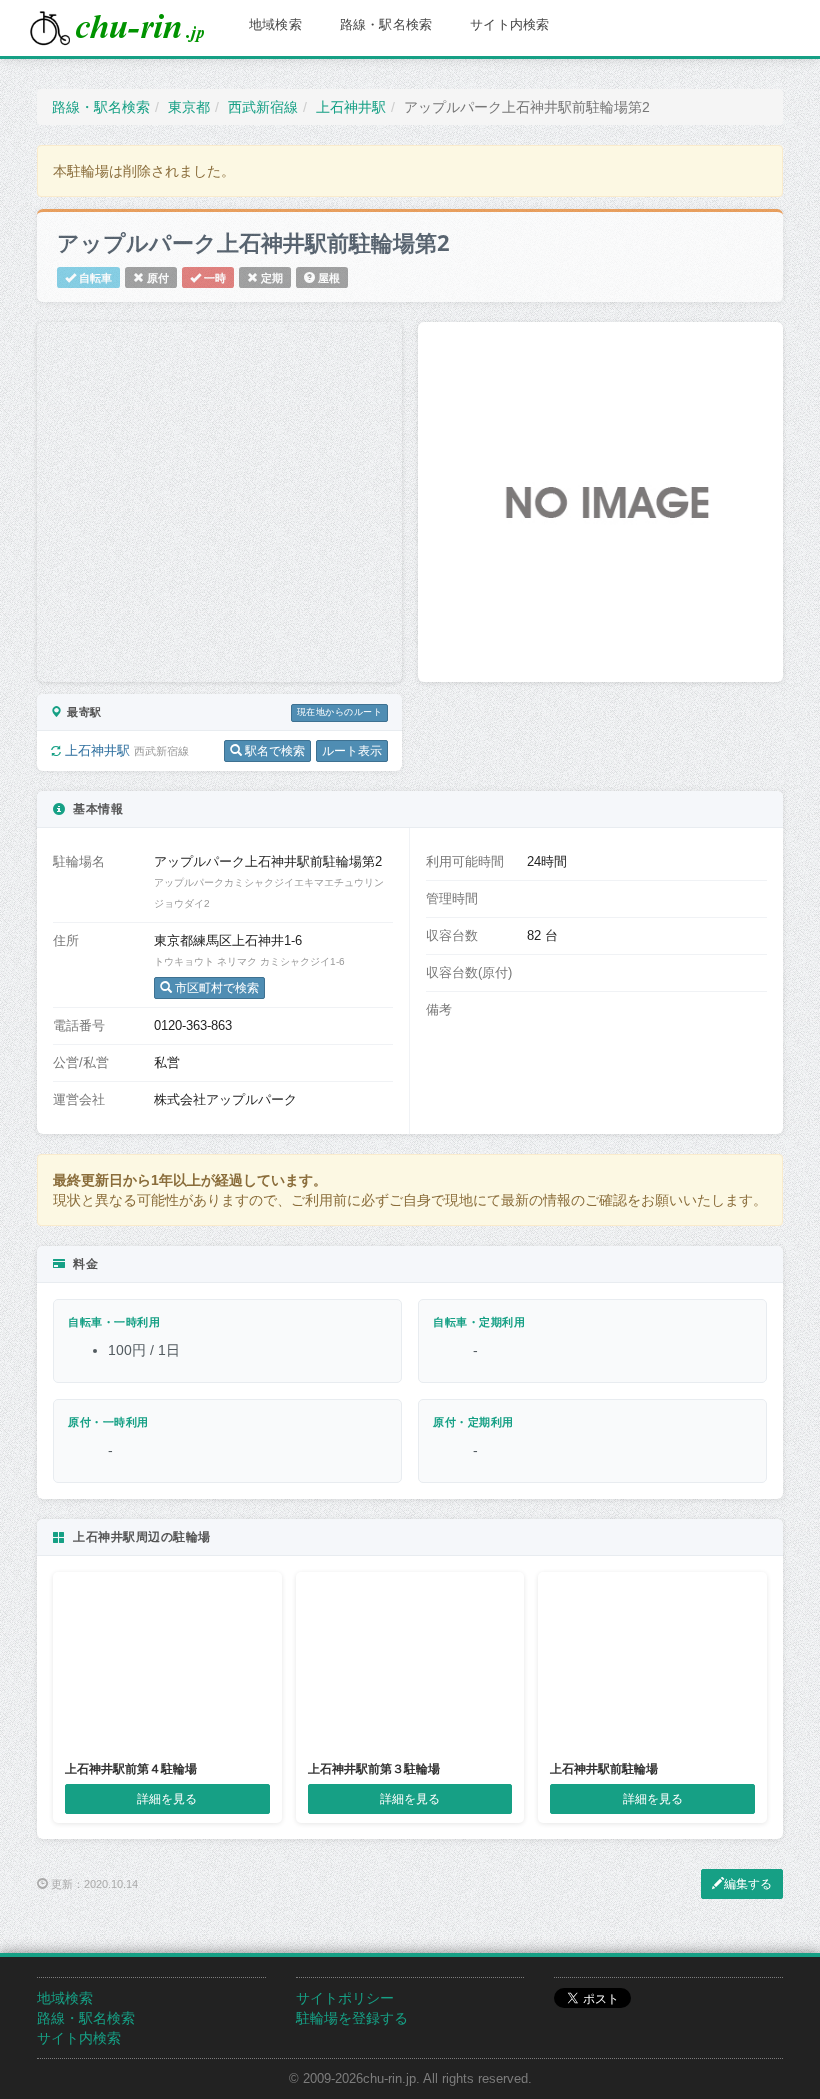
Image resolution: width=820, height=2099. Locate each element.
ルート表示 (352, 751)
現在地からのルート (339, 712)
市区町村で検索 (215, 988)
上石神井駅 (99, 751)
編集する (748, 1884)
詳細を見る (167, 1799)
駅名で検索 (273, 751)
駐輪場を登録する (352, 2018)
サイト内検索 (510, 24)
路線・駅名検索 (386, 24)
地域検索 (275, 24)
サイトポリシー (345, 1998)
